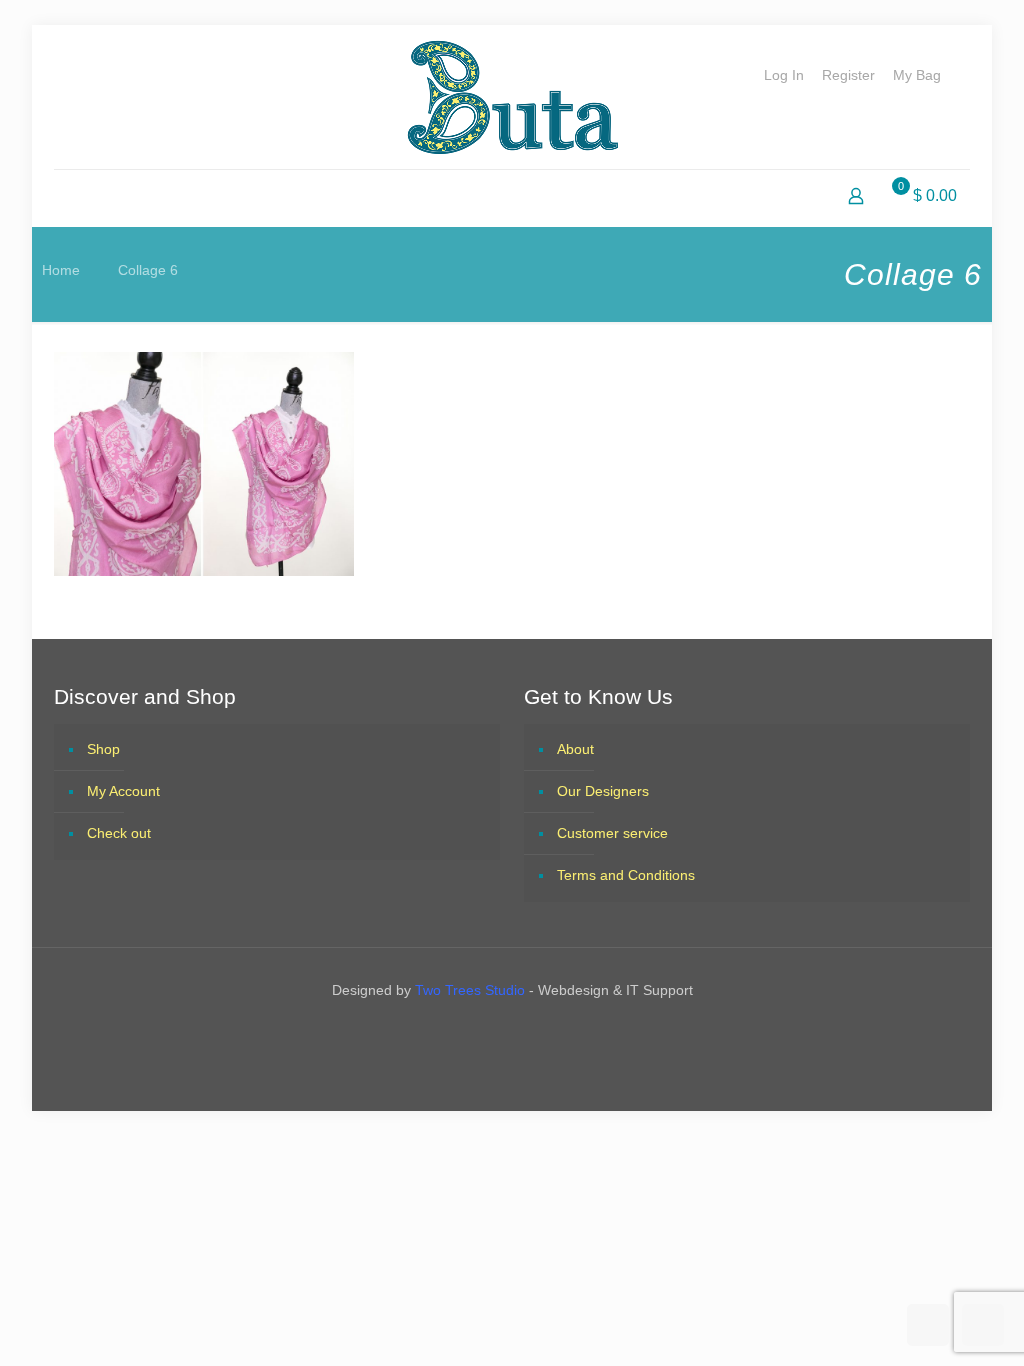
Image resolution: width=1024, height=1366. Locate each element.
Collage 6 (148, 270)
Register (848, 75)
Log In (784, 75)
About (575, 749)
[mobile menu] (71, 198)
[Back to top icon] (928, 1325)
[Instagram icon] (530, 1032)
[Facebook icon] (494, 1032)
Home (61, 270)
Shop (103, 749)
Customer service (612, 833)
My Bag (917, 75)
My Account (123, 791)
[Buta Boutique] (512, 97)
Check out (119, 833)
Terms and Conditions (626, 875)
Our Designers (603, 791)
